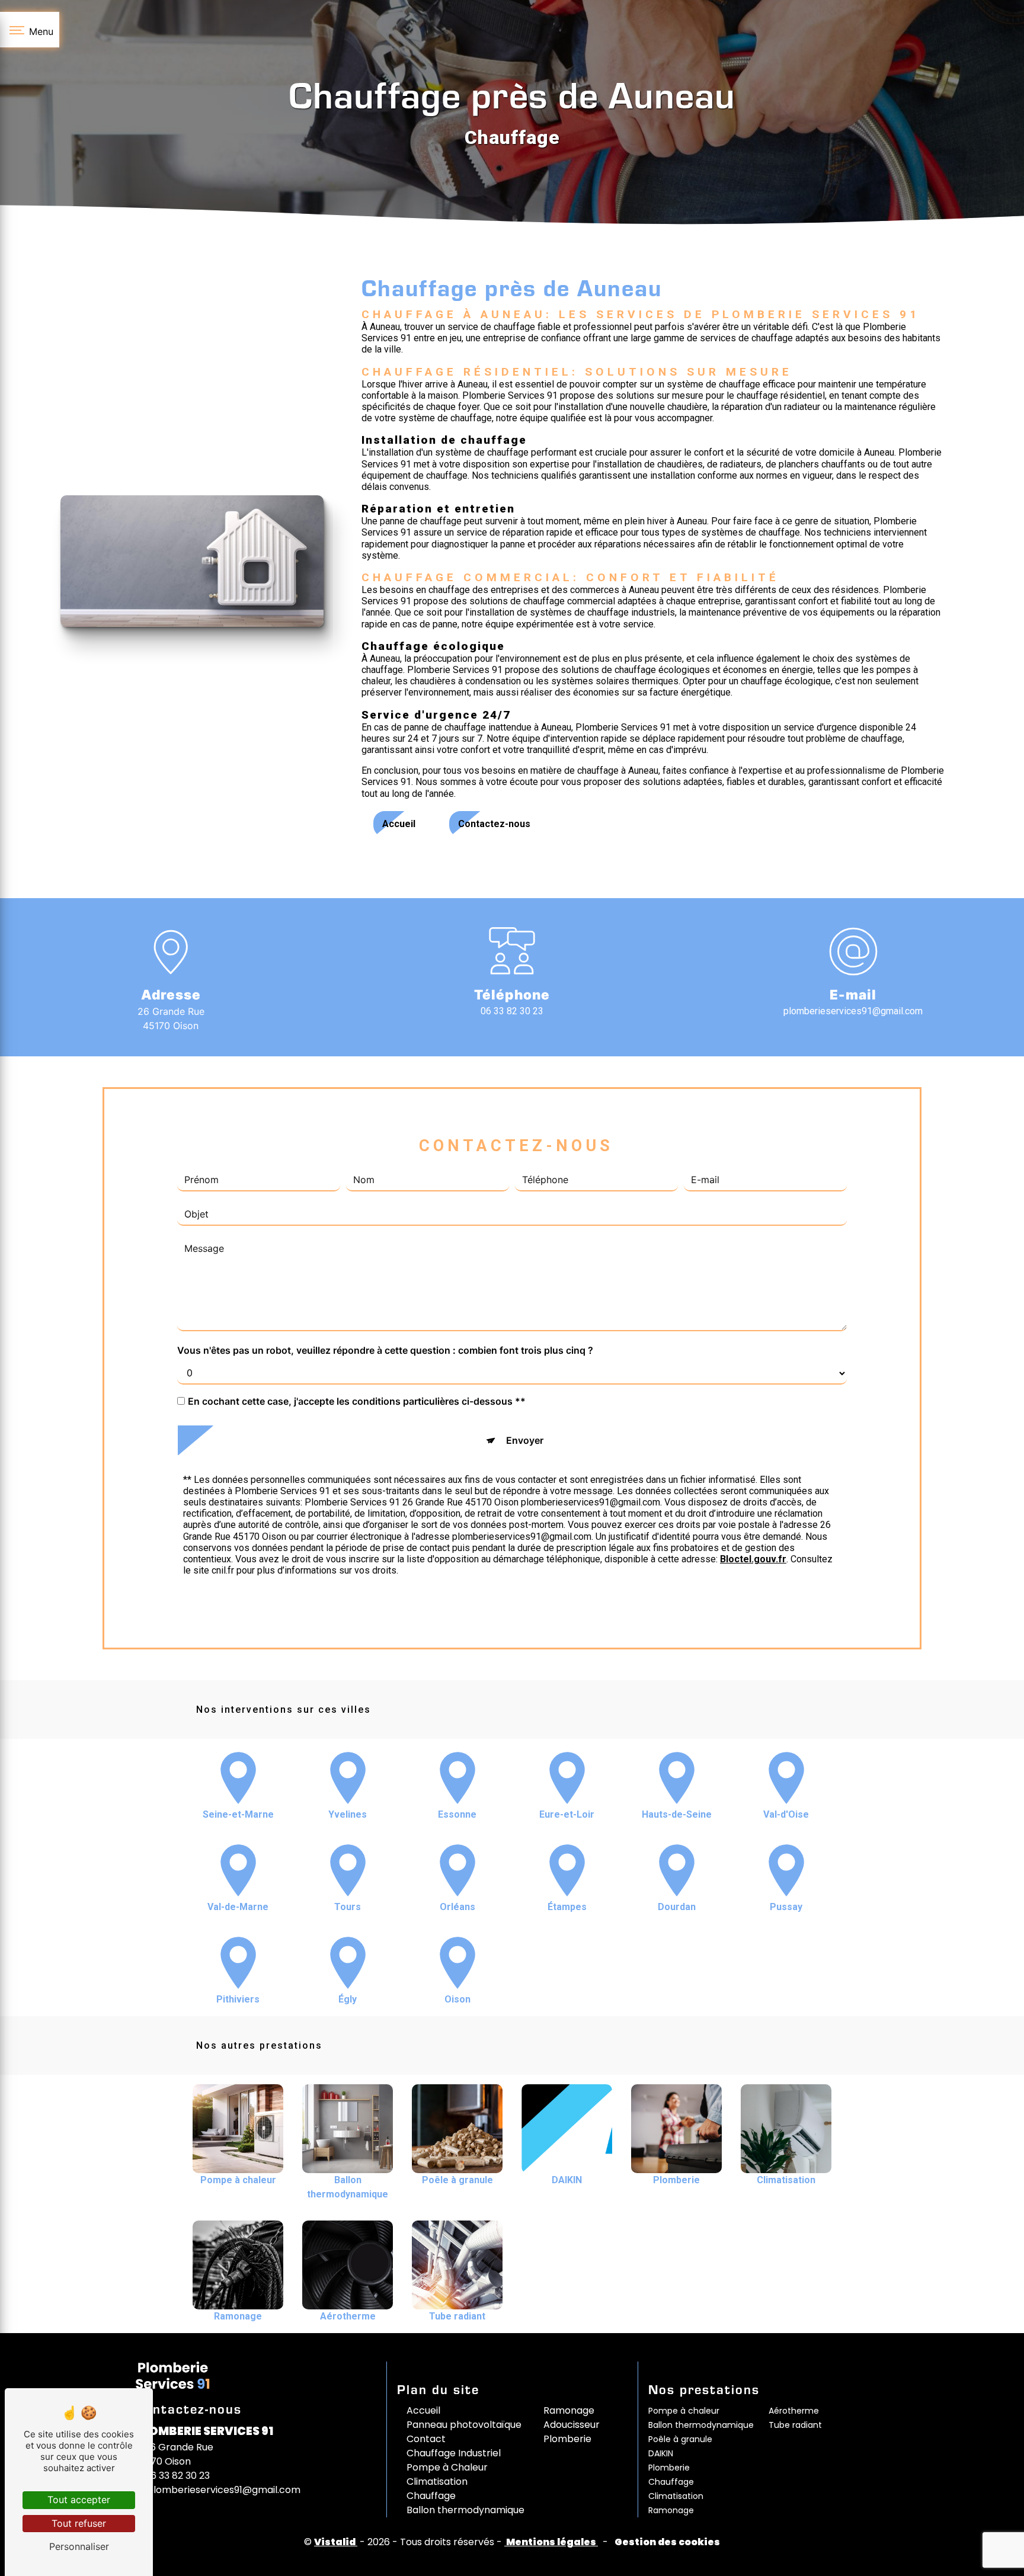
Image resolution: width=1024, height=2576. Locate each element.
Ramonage (569, 2410)
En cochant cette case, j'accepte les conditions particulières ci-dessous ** (357, 1401)
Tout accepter (79, 2500)
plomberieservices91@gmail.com (853, 1011)
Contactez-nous (494, 824)
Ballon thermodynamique (465, 2510)
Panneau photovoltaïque (464, 2425)
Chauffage (431, 2496)
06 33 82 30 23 (512, 1011)
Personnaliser (79, 2546)
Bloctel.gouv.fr (753, 1559)
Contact (426, 2439)
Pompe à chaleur (684, 2411)
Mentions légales (551, 2542)
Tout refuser (79, 2523)
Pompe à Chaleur (447, 2467)
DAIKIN (661, 2453)
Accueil (399, 824)
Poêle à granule (680, 2439)
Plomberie (567, 2439)
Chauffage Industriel (454, 2453)
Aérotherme (794, 2411)
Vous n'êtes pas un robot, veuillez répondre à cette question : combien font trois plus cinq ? (385, 1350)
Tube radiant (795, 2425)
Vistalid (336, 2542)
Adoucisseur (572, 2425)
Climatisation (437, 2482)
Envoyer (525, 1440)
